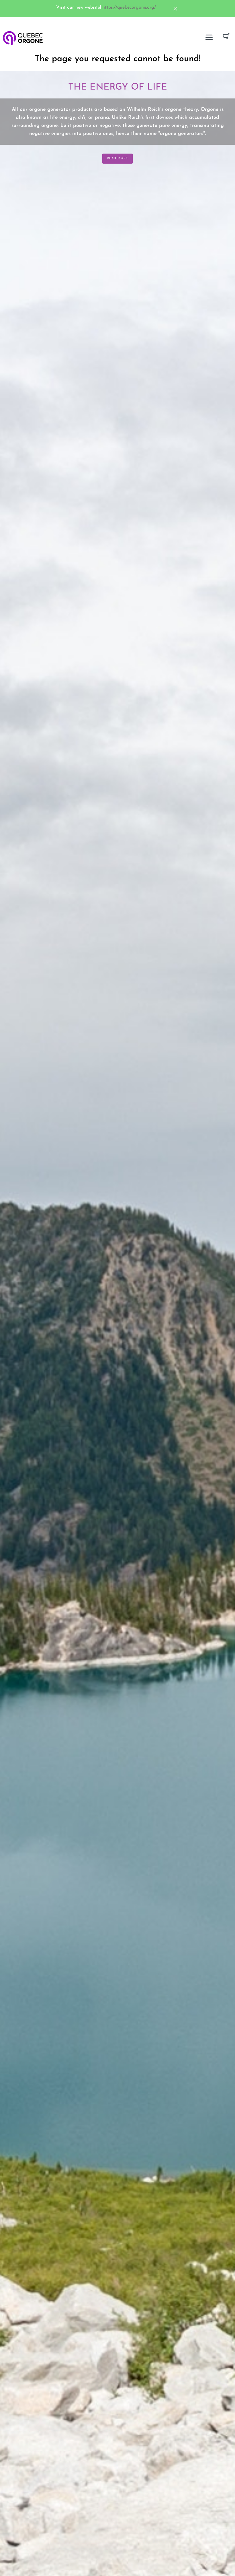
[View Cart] (226, 37)
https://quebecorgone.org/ (129, 7)
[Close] (168, 9)
